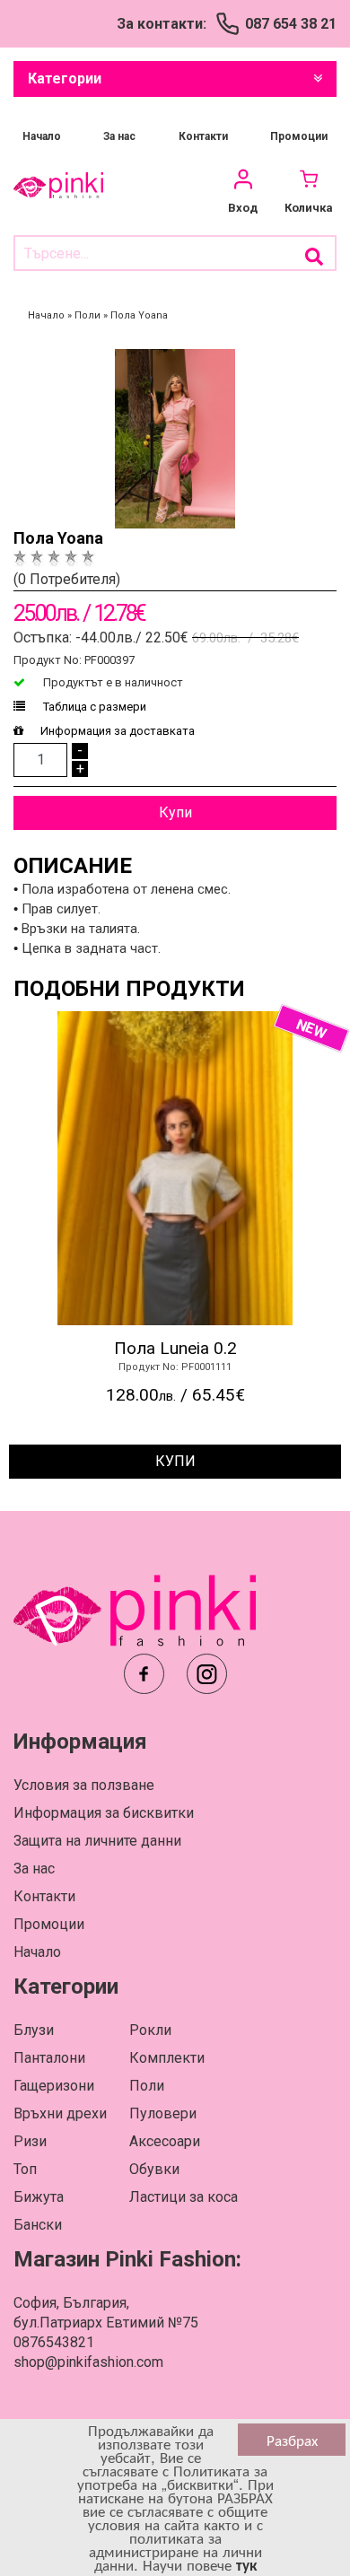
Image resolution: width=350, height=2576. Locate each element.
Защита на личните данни (97, 1841)
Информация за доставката (118, 731)
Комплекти (167, 2058)
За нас (119, 136)
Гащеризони (54, 2086)
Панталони (49, 2058)
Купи (175, 812)
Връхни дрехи (60, 2113)
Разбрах (292, 2440)
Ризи (30, 2141)
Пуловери (163, 2113)
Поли (147, 2086)
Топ (25, 2169)
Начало (42, 136)
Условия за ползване (84, 1785)
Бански (38, 2225)
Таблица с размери (93, 707)
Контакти (203, 136)
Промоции (299, 136)
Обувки (154, 2169)
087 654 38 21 (291, 24)
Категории (65, 79)
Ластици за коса (184, 2197)
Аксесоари (165, 2141)
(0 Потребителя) (67, 579)
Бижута (39, 2197)
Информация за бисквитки (104, 1813)
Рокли (150, 2030)
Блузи (34, 2030)
